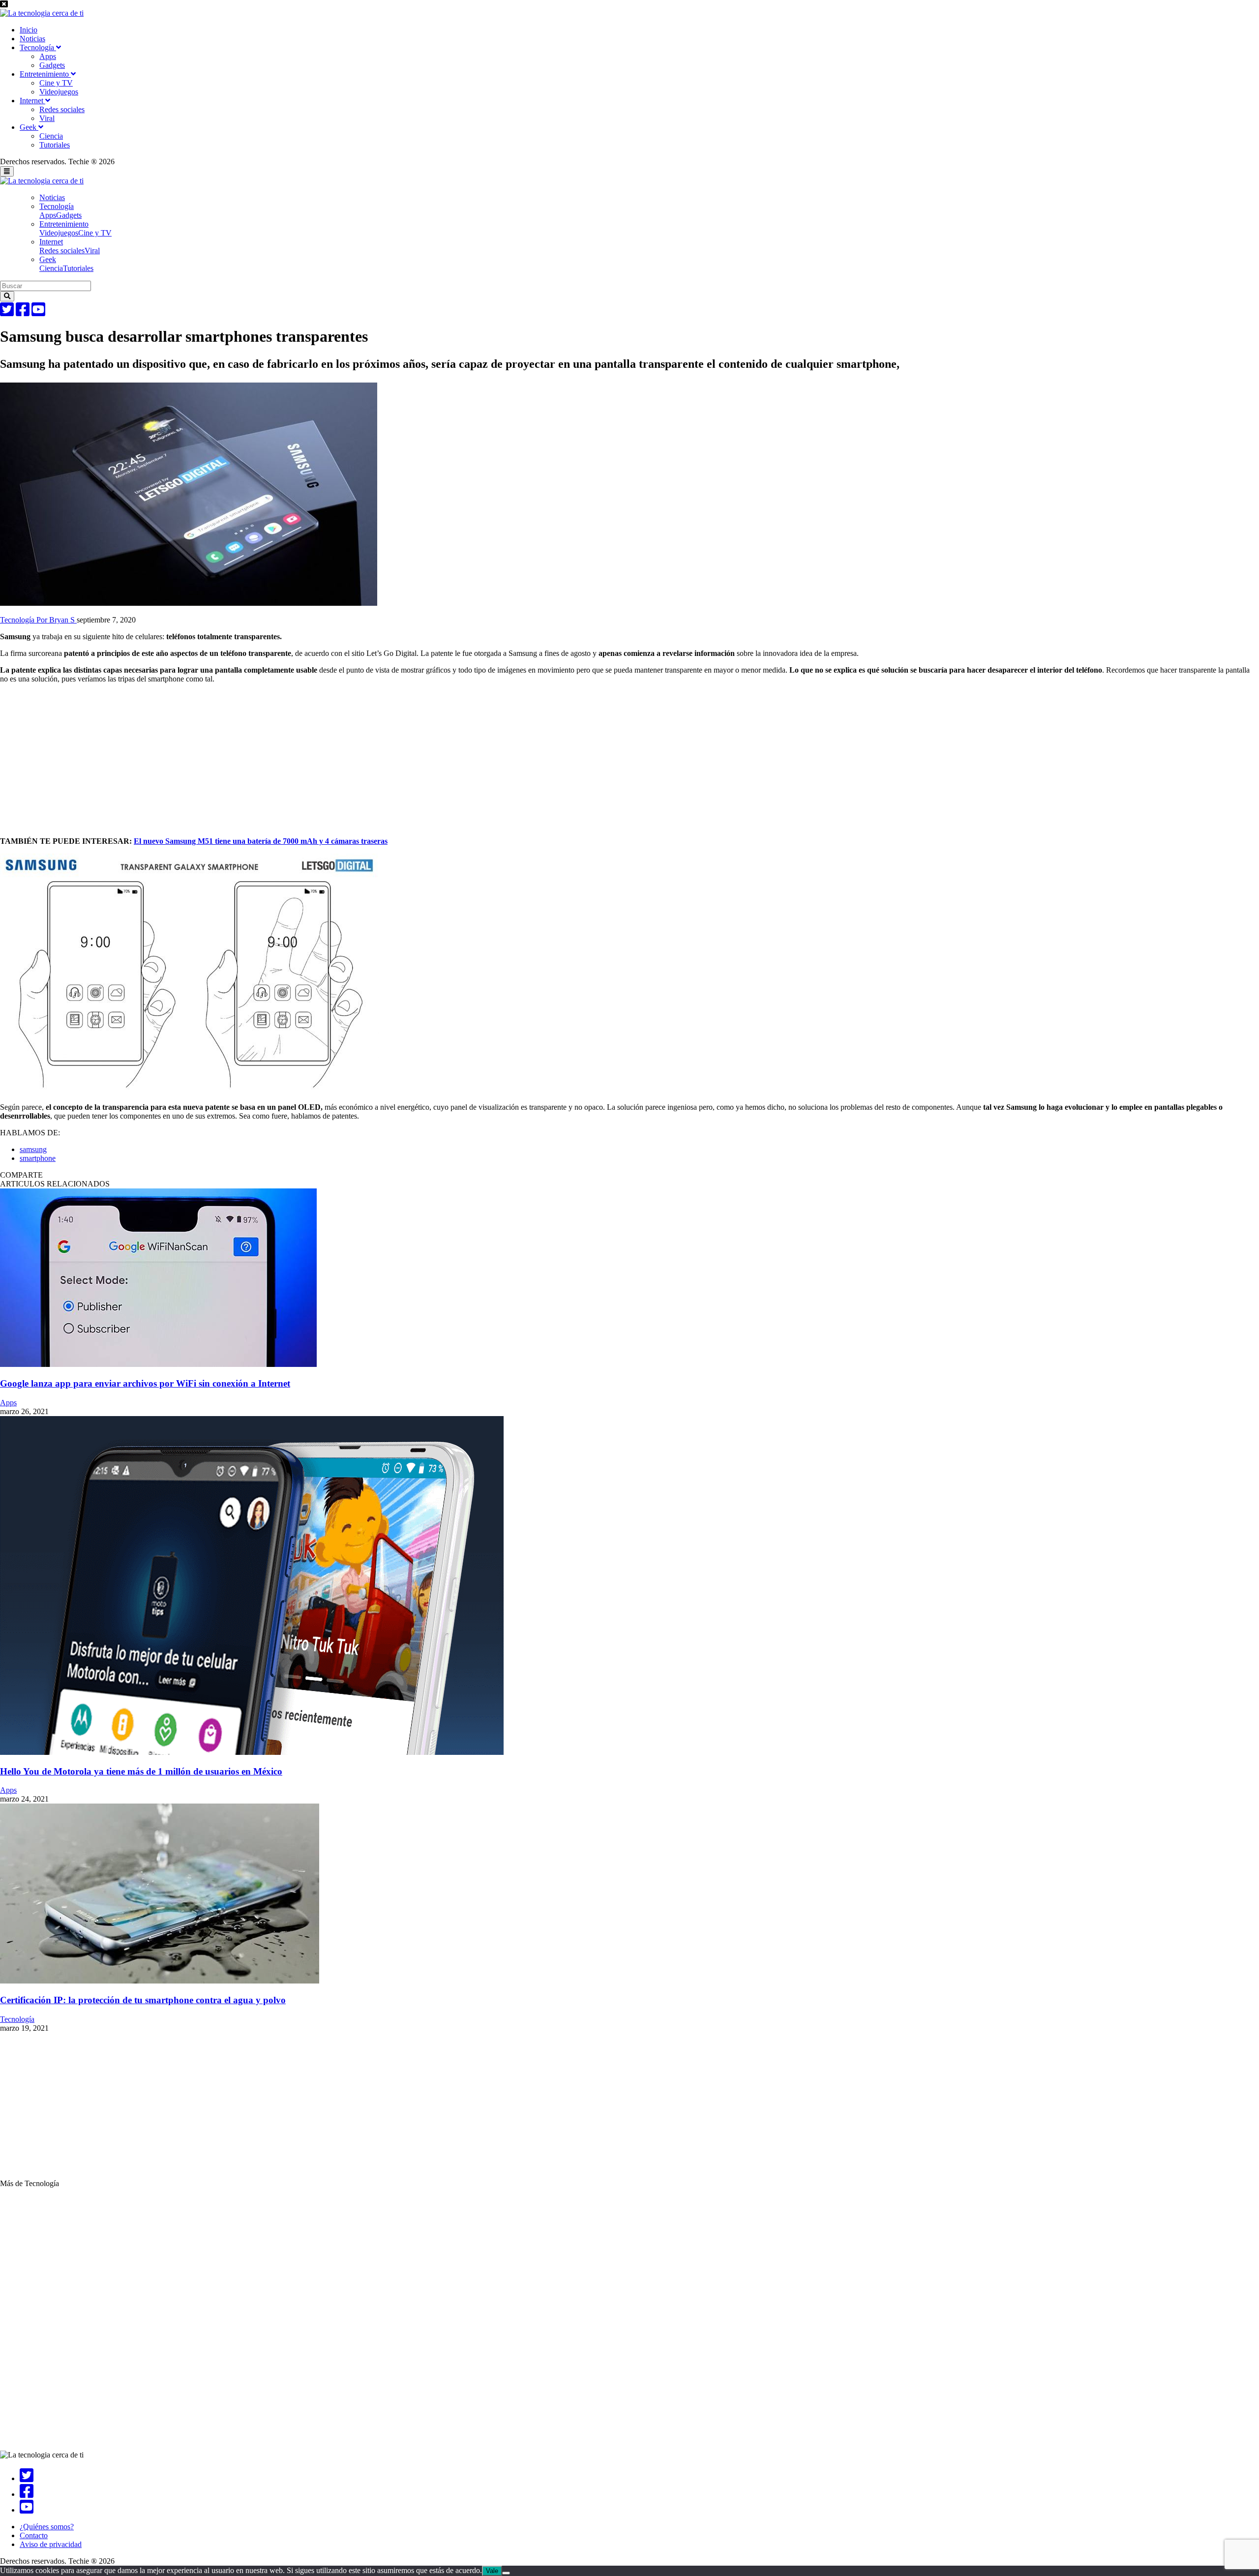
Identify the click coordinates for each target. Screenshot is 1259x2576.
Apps (48, 56)
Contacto (34, 2535)
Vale (492, 2571)
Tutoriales (55, 145)
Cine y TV (56, 83)
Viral (47, 118)
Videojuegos (59, 92)
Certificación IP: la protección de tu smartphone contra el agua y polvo (143, 2000)
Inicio (29, 30)
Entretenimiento (45, 74)
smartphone (38, 1158)
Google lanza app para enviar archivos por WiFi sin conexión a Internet (145, 1383)
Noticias (32, 39)
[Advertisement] (295, 760)
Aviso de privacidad (51, 2544)
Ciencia (51, 136)
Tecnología (38, 47)
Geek (29, 127)
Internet (32, 101)
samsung (33, 1149)
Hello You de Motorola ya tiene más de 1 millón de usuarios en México (141, 1771)
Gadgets (52, 65)
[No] (506, 2573)
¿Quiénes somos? (47, 2527)
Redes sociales (62, 109)
